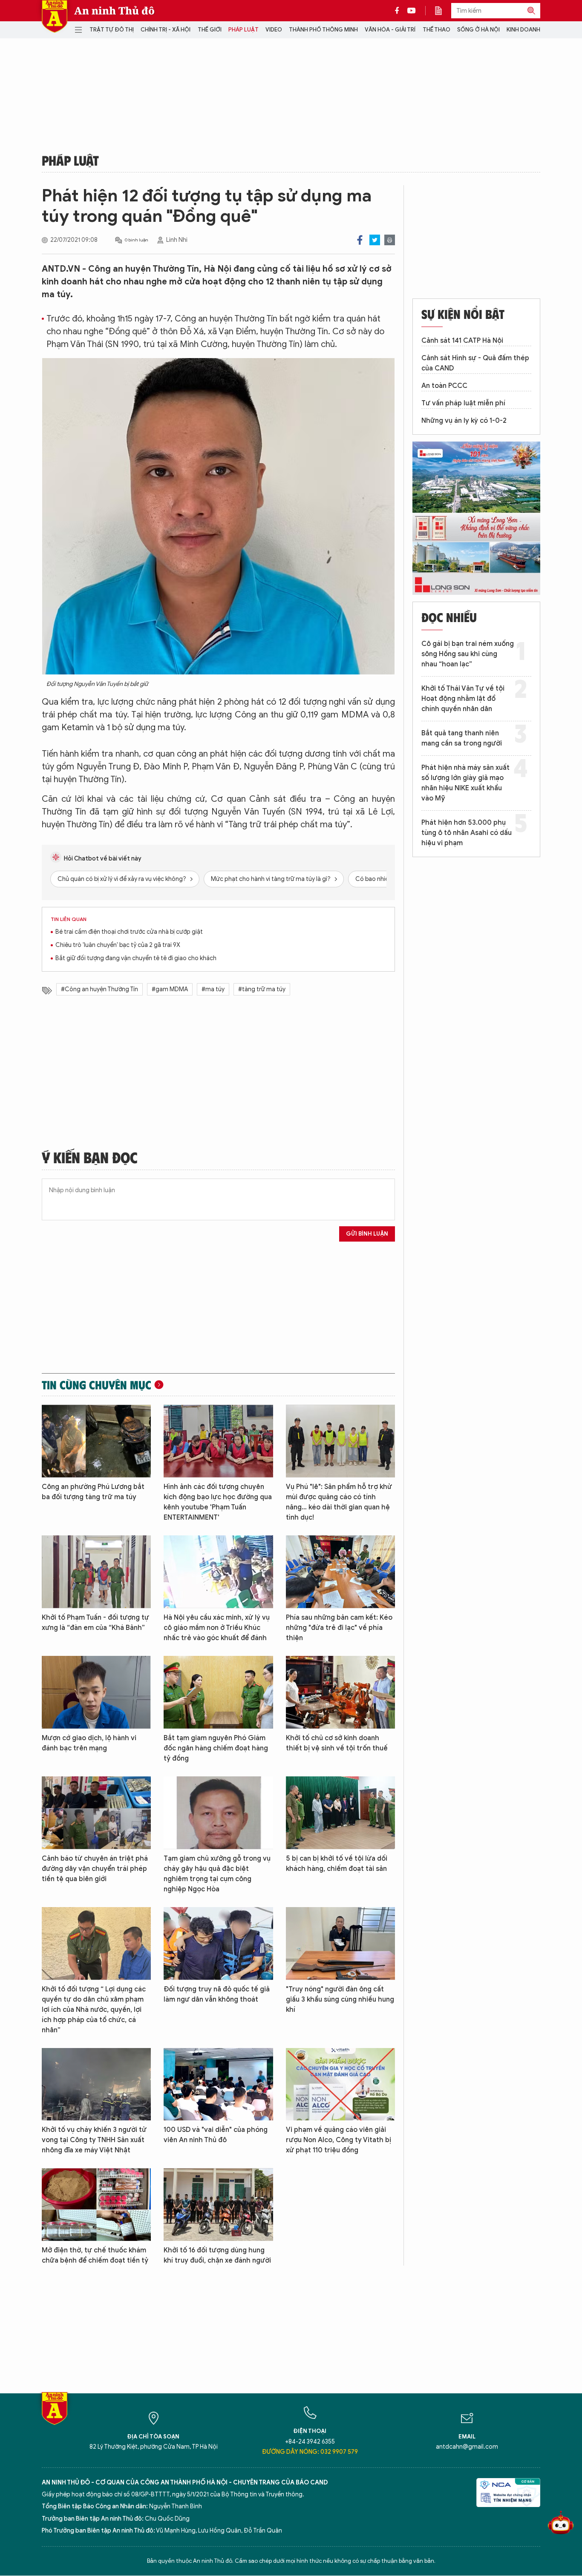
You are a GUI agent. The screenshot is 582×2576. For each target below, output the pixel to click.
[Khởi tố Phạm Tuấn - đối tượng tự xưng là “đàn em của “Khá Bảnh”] (96, 1572)
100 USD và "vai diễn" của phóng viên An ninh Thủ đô (216, 2135)
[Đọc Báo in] (443, 11)
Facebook (360, 240)
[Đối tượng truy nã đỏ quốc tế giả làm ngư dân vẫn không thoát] (218, 1943)
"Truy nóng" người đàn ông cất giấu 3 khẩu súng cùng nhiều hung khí (340, 1999)
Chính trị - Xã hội (166, 30)
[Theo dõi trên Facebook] (399, 11)
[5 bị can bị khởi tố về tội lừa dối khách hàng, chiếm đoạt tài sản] (340, 1813)
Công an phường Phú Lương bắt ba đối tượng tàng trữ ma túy (93, 1492)
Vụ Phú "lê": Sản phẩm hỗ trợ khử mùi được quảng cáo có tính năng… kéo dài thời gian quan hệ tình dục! (339, 1502)
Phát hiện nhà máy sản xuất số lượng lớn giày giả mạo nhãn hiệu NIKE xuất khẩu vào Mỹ (465, 783)
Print (390, 240)
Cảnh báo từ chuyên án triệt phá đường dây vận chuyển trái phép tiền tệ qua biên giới (95, 1869)
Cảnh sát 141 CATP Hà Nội (462, 341)
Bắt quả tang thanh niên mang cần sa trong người (462, 738)
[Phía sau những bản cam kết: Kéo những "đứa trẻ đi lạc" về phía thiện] (340, 1572)
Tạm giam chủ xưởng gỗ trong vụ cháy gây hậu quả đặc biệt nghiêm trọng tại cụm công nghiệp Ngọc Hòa (217, 1874)
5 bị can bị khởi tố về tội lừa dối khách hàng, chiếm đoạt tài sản (337, 1864)
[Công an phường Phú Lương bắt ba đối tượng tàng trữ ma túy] (96, 1441)
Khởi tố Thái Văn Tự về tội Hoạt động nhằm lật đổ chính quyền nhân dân (463, 699)
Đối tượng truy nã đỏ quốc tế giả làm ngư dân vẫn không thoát (217, 1994)
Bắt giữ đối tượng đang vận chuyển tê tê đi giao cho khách (136, 958)
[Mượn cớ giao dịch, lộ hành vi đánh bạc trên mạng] (96, 1692)
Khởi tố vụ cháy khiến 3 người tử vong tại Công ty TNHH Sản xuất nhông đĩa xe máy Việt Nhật (94, 2140)
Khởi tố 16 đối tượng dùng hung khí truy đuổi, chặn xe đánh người (217, 2255)
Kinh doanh (523, 30)
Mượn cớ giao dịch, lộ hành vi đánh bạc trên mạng (89, 1743)
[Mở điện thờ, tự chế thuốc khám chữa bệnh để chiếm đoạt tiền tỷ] (96, 2205)
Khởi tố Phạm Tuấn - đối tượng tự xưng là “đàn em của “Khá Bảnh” (95, 1623)
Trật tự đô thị (112, 30)
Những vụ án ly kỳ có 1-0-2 (464, 421)
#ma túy (213, 989)
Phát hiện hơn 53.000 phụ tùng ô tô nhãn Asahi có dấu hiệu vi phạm (467, 833)
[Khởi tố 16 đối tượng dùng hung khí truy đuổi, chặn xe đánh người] (218, 2205)
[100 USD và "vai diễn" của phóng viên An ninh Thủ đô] (218, 2084)
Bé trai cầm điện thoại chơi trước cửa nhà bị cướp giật (129, 932)
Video (274, 30)
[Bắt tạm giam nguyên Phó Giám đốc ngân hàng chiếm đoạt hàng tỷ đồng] (218, 1692)
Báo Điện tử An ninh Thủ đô (55, 16)
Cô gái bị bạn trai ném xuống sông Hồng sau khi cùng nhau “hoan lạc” (468, 654)
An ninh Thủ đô (114, 11)
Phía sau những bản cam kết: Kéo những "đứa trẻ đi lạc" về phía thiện (339, 1628)
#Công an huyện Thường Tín (99, 989)
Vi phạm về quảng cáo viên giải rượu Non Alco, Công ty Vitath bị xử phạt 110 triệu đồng (339, 2140)
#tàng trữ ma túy (262, 989)
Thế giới (210, 30)
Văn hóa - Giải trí (390, 30)
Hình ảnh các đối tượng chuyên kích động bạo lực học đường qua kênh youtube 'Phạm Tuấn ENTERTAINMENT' (218, 1502)
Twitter (375, 240)
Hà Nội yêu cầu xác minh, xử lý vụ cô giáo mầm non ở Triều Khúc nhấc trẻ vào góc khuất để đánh (217, 1628)
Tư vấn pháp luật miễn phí (463, 403)
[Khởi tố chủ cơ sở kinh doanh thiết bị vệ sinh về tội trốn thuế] (340, 1692)
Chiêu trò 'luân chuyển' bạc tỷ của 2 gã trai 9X (118, 945)
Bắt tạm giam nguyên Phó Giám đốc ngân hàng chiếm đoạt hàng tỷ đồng (216, 1748)
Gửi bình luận (367, 1234)
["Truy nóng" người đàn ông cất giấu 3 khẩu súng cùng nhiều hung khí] (340, 1943)
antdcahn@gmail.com (467, 2447)
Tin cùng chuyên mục (97, 1385)
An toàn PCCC (444, 386)
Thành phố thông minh (323, 30)
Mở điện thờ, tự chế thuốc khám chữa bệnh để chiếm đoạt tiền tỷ (95, 2255)
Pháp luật (243, 30)
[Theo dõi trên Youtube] (412, 11)
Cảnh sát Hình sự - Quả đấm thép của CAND (475, 363)
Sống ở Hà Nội (478, 30)
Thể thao (436, 30)
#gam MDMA (170, 989)
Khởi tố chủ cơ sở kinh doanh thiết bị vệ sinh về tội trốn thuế (337, 1743)
